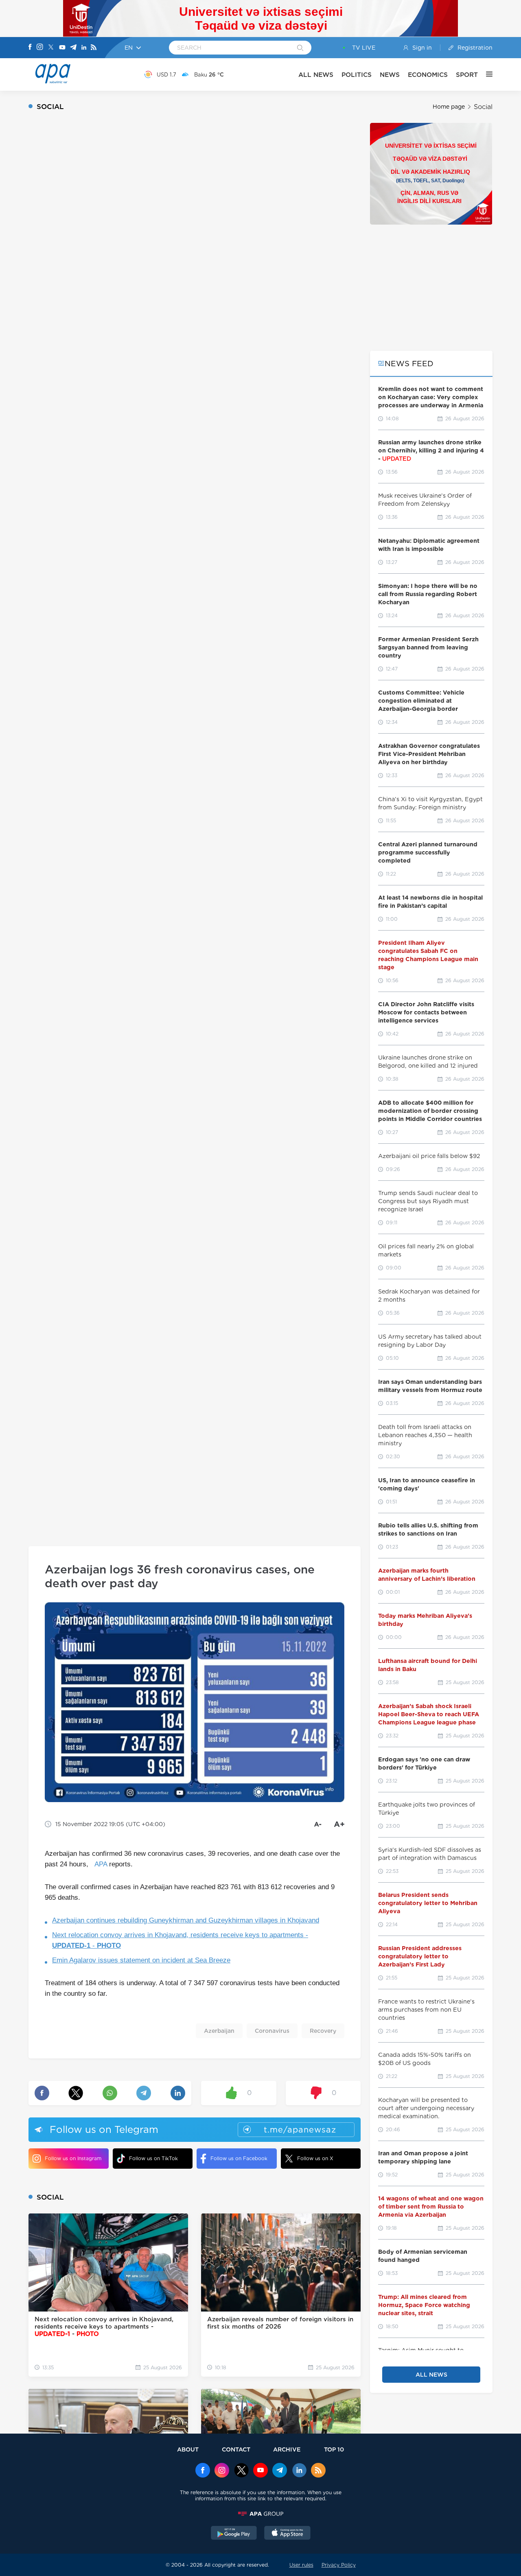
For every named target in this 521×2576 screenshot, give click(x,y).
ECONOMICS (428, 75)
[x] (241, 2471)
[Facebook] (30, 48)
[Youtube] (62, 48)
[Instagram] (40, 48)
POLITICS (357, 75)
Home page (449, 107)
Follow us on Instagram (73, 2158)
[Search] (300, 48)
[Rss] (94, 48)
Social (483, 107)
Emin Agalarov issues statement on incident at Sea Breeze (141, 1960)
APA (101, 1864)
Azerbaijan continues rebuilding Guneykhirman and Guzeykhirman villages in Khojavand (186, 1920)
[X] (51, 48)
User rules (301, 2565)
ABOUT (188, 2449)
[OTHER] (485, 74)
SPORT (467, 75)
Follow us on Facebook (239, 2158)
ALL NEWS (316, 75)
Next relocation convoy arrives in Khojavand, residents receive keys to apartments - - (180, 1940)
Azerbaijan (219, 2031)
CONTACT (236, 2449)
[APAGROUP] (260, 2514)
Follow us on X (315, 2158)
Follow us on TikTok (153, 2158)
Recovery (323, 2031)
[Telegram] (73, 48)
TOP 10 (334, 2449)
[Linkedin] (84, 48)
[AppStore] (287, 2534)
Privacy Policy (339, 2565)
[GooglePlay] (234, 2534)
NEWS (390, 75)
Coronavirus (272, 2031)
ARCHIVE (287, 2449)
